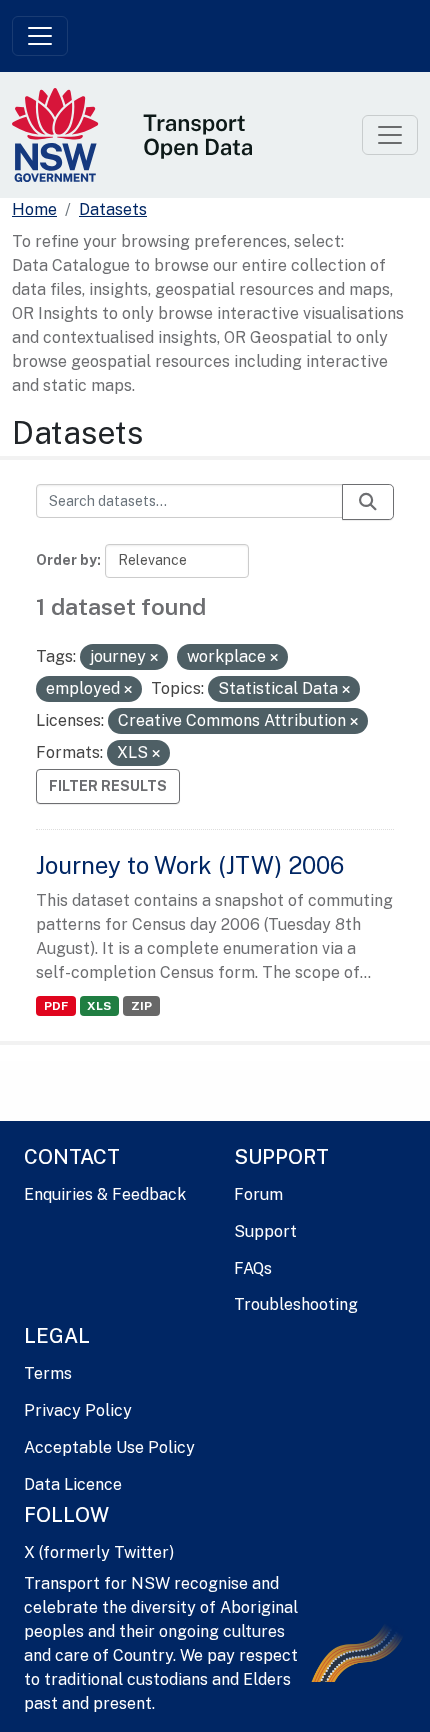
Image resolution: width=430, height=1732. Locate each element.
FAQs (253, 1268)
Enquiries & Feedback (105, 1194)
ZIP (141, 1006)
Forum (258, 1194)
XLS (99, 1006)
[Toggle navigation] (40, 36)
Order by (66, 560)
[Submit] (368, 502)
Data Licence (73, 1484)
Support (265, 1231)
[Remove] (154, 658)
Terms (48, 1373)
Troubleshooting (296, 1304)
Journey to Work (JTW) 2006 (190, 865)
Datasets (113, 209)
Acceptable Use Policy (109, 1447)
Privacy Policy (78, 1410)
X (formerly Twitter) (99, 1552)
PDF (56, 1006)
